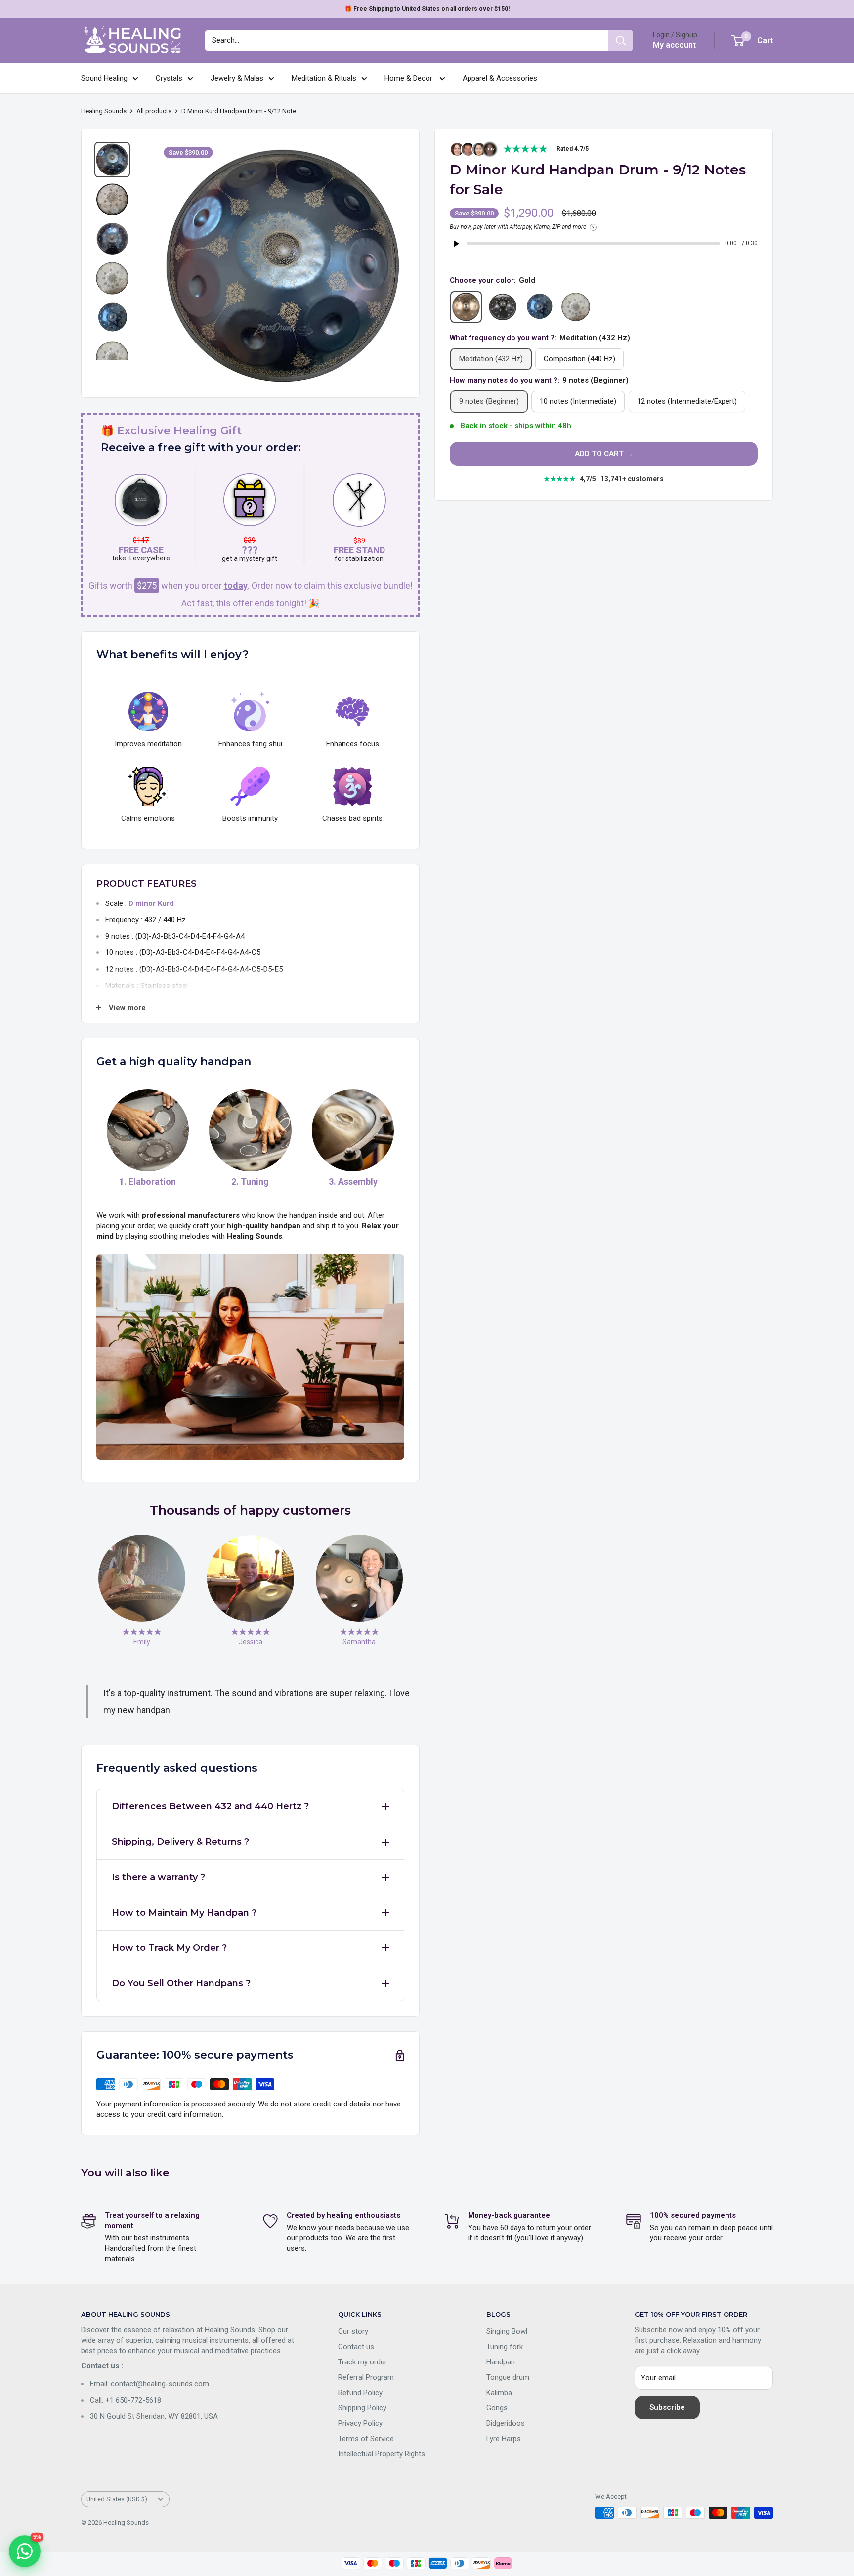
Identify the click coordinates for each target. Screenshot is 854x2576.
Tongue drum (508, 2377)
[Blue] (539, 307)
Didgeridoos (506, 2423)
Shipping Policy (362, 2408)
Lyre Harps (504, 2439)
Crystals (169, 78)
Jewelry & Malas (237, 78)
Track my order (363, 2362)
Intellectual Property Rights (382, 2454)
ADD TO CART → (604, 454)
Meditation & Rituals (324, 78)
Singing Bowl (507, 2331)
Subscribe (667, 2407)
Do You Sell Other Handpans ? (181, 1983)
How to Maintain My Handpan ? (184, 1913)
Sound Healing (104, 78)
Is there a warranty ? (158, 1877)
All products (154, 111)
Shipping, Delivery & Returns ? (180, 1842)
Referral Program (366, 2377)
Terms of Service (366, 2439)
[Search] (621, 41)
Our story (353, 2331)
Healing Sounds (104, 111)
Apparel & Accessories (500, 78)
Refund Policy (360, 2393)
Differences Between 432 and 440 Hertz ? (210, 1806)
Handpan (501, 2362)
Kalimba (499, 2393)
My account (674, 45)
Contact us (356, 2347)
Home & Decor (409, 78)
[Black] (503, 307)
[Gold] (466, 307)
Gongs (497, 2408)
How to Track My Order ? (169, 1948)
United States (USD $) (117, 2499)
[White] (576, 307)
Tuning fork (505, 2347)
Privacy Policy (360, 2423)
